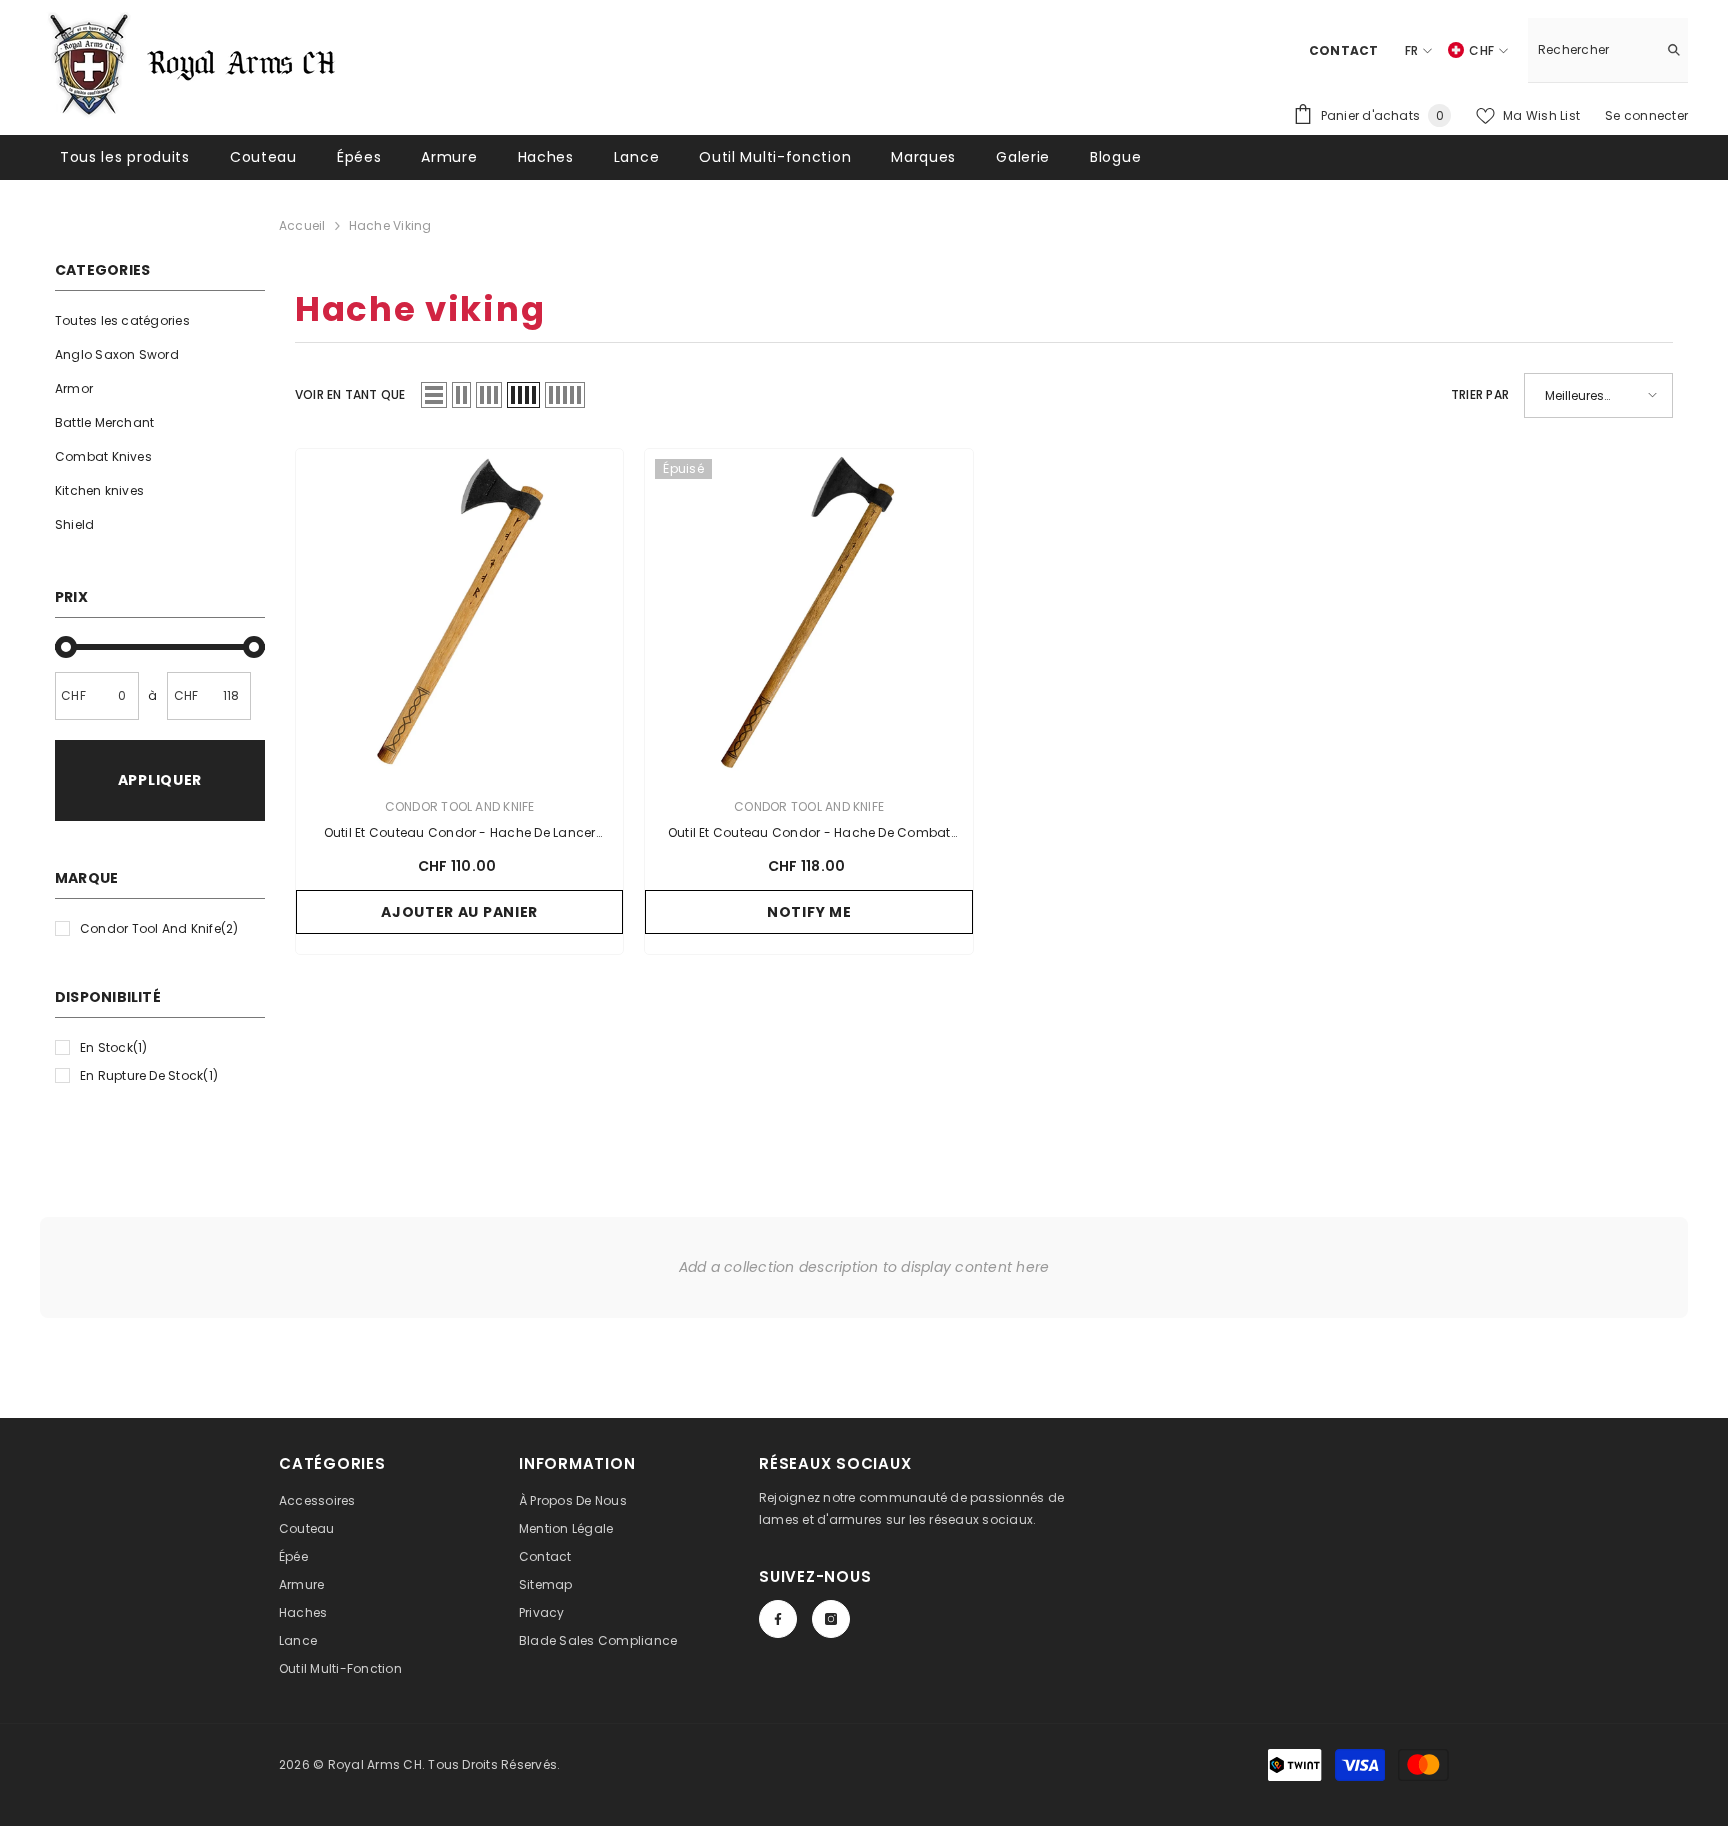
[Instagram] (831, 1619)
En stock (114, 1047)
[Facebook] (778, 1619)
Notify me (809, 912)
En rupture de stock (149, 1075)
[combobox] (1592, 50)
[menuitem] (160, 321)
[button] (434, 395)
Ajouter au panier (459, 912)
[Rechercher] (1608, 50)
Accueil (302, 225)
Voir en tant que (350, 394)
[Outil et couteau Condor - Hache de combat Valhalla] (809, 613)
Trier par (1480, 394)
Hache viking (390, 225)
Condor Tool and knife (159, 928)
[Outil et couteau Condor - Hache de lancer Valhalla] (460, 613)
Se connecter (1646, 115)
